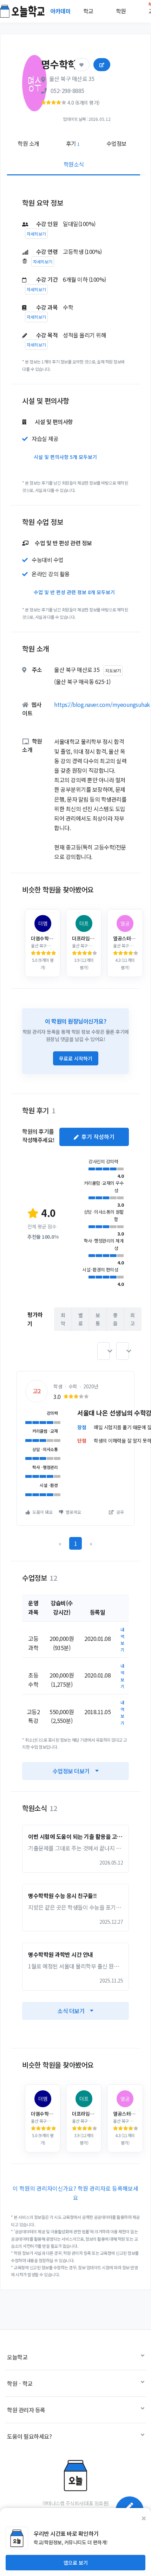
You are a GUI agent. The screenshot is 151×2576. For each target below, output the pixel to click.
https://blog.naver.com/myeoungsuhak (102, 704)
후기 (73, 143)
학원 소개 (28, 143)
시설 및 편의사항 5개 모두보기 (65, 457)
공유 (120, 1512)
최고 (133, 1319)
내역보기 (122, 1640)
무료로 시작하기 (76, 1058)
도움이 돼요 (42, 1512)
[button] (104, 1351)
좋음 (115, 1319)
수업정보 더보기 (71, 1771)
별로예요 (73, 1512)
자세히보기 (36, 234)
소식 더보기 (71, 2011)
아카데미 (61, 11)
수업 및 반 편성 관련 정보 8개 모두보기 (74, 592)
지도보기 (113, 670)
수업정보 (117, 143)
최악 (63, 1319)
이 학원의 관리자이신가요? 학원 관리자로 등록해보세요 (75, 2193)
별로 (81, 1319)
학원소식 (74, 164)
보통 (98, 1319)
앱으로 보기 (76, 2563)
